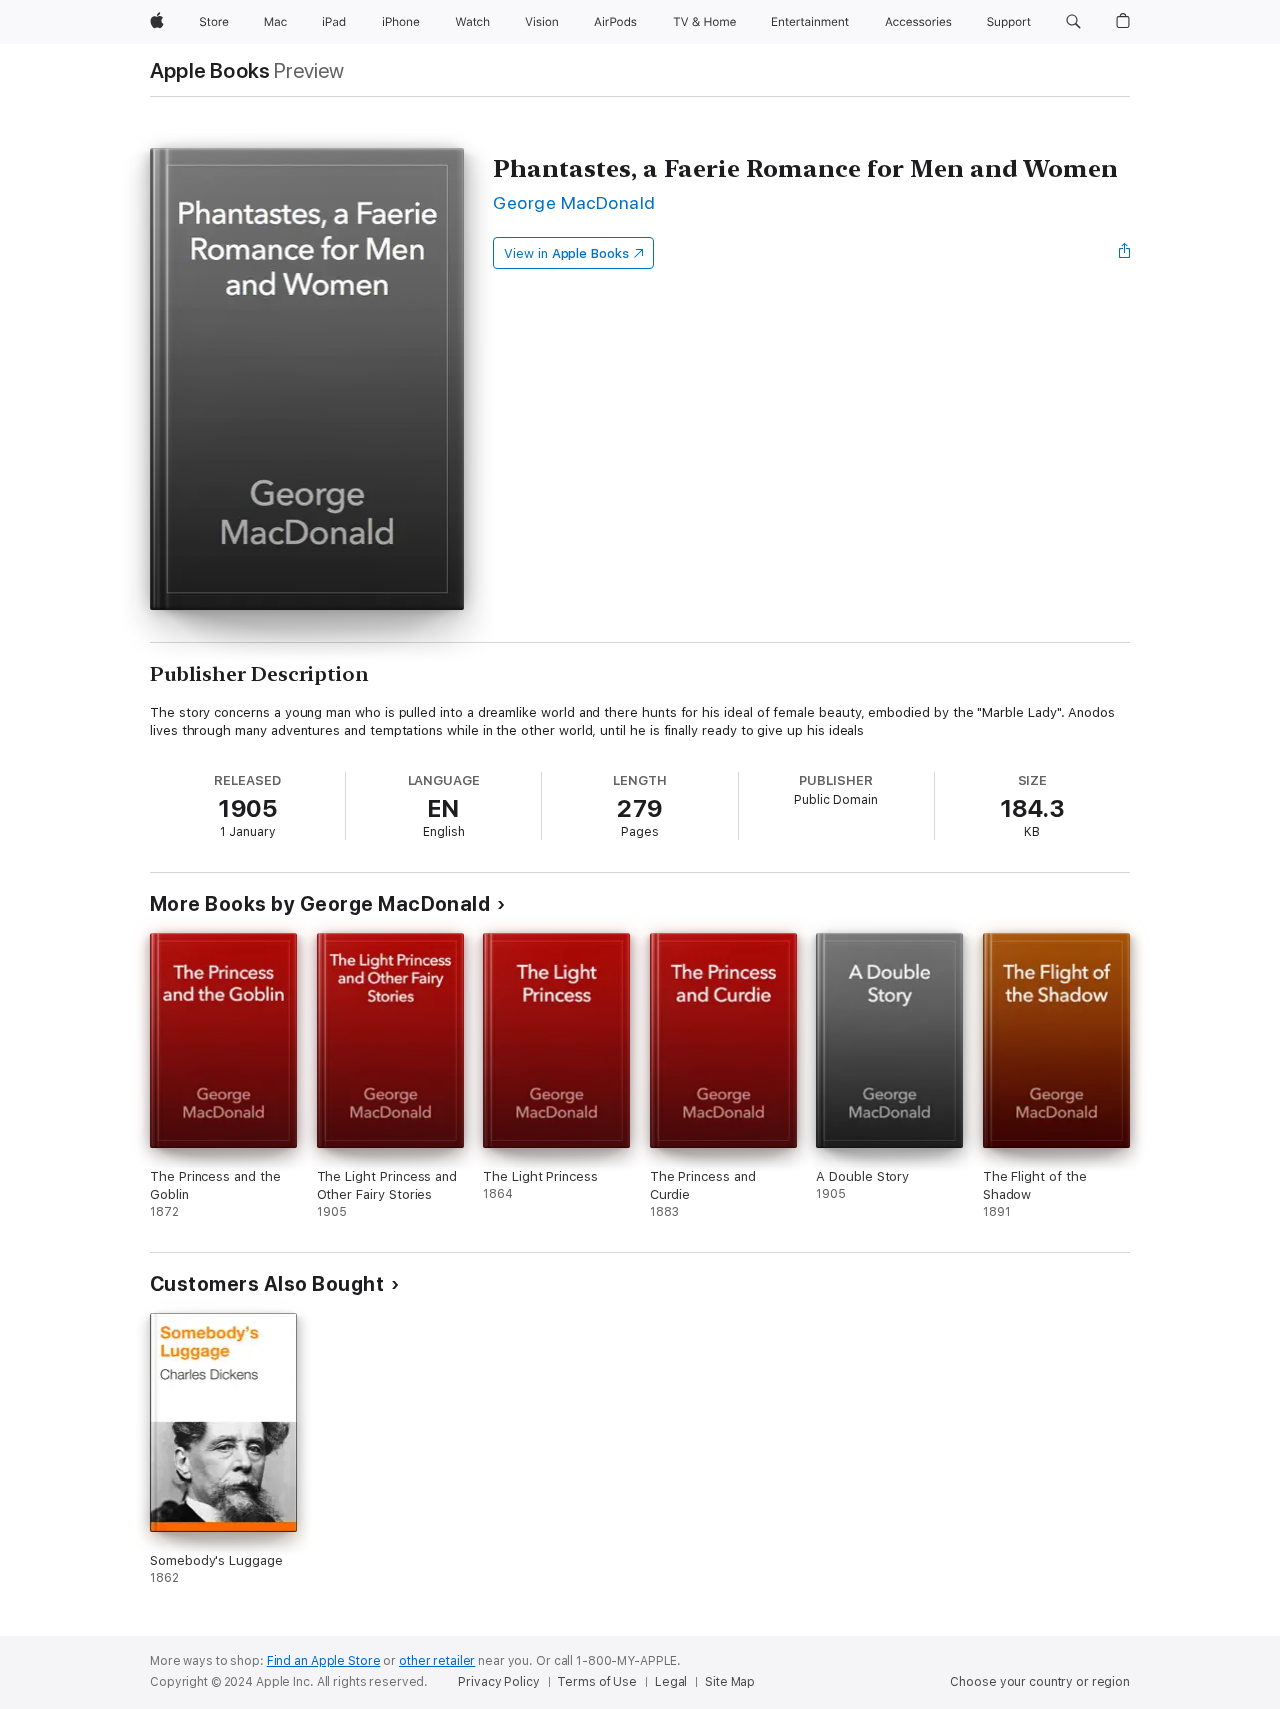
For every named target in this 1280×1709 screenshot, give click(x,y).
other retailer (437, 1661)
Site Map (730, 1682)
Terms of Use (597, 1682)
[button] (1073, 22)
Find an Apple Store (324, 1661)
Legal (671, 1682)
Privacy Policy (498, 1682)
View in (566, 253)
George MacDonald (574, 202)
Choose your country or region (1040, 1682)
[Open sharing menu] (1125, 253)
